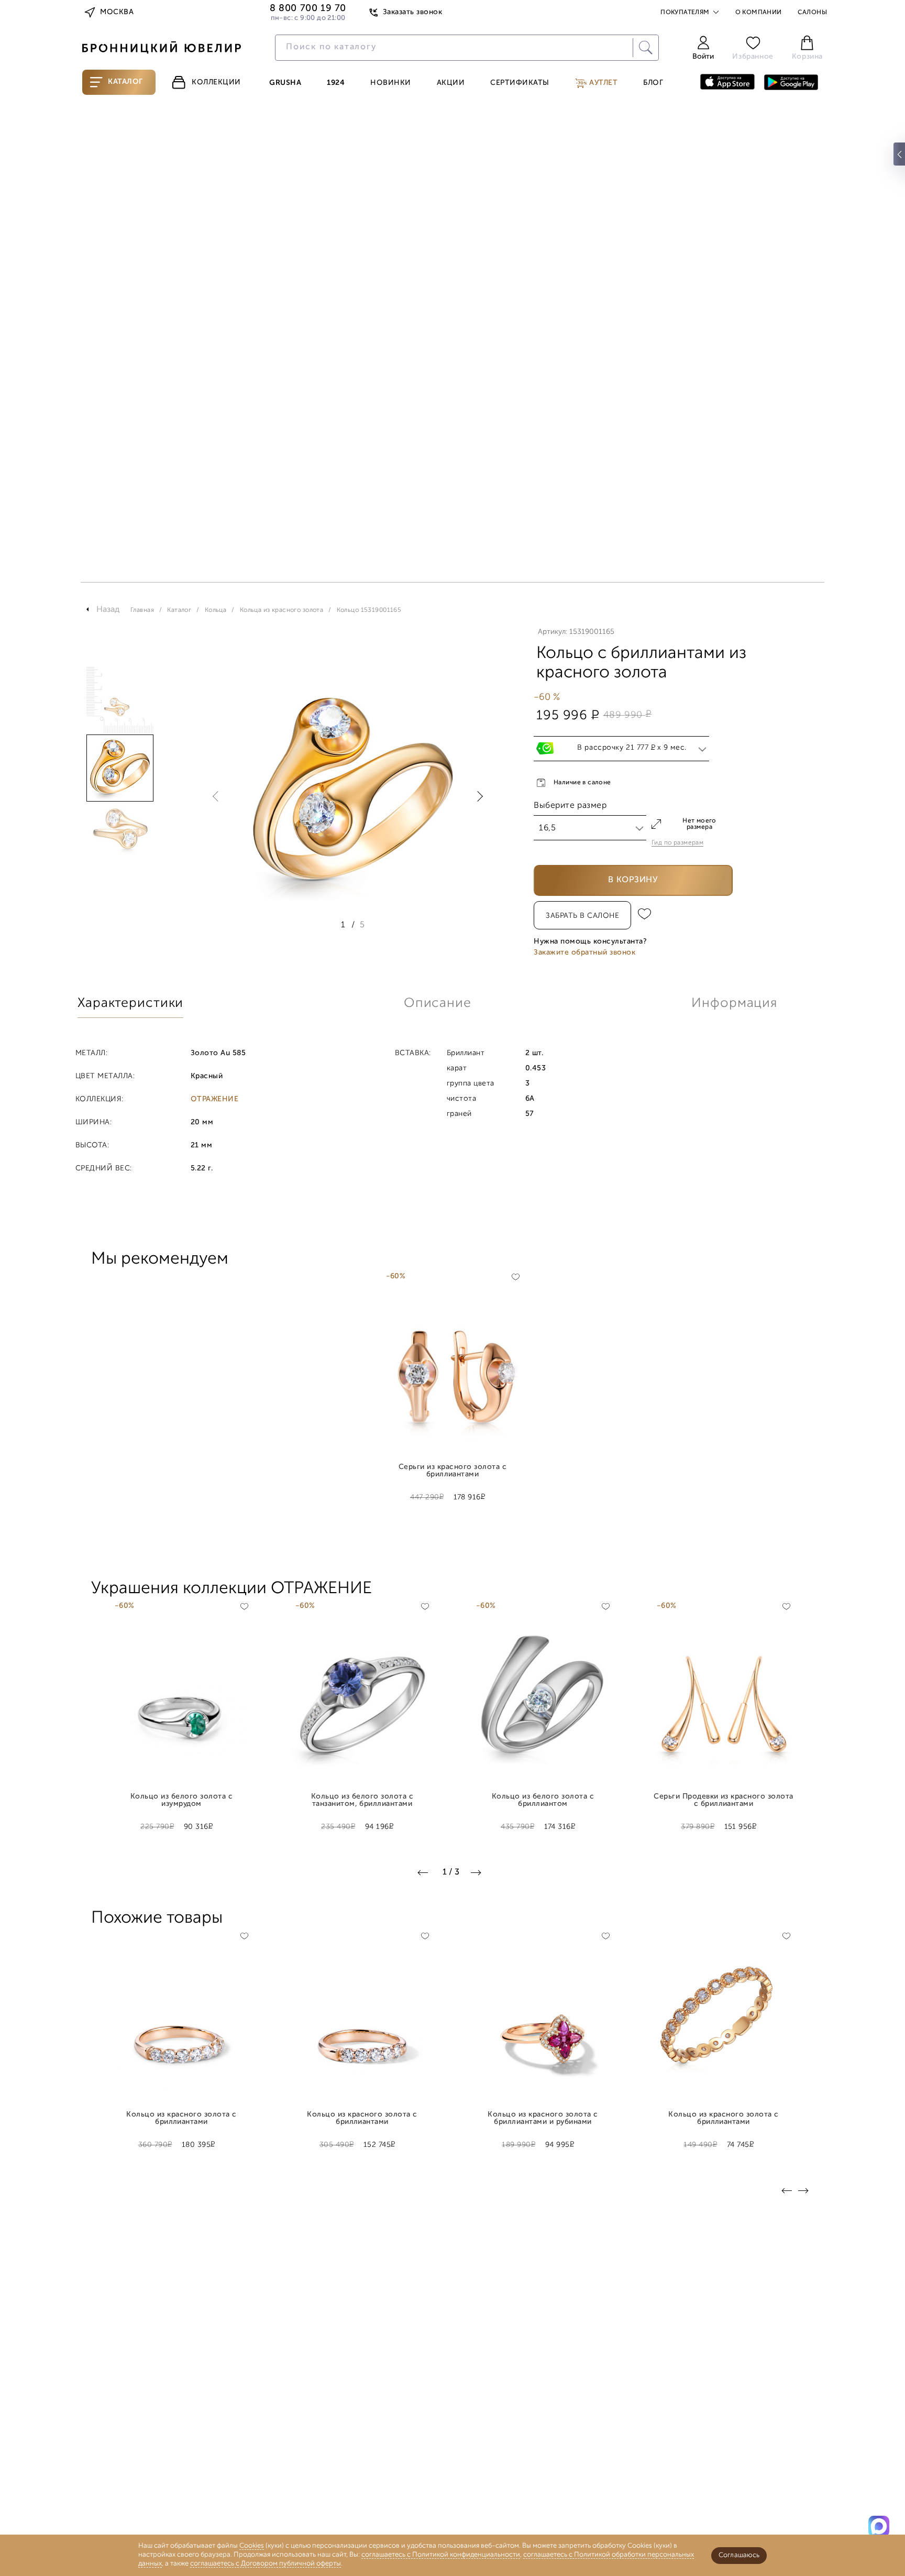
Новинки (391, 83)
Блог (653, 83)
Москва (117, 12)
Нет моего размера (699, 824)
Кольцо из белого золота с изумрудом (181, 1801)
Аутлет (603, 83)
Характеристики (130, 1004)
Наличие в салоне (582, 783)
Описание (438, 1004)
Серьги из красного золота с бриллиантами (452, 1471)
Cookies (252, 2546)
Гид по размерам (677, 843)
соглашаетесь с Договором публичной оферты (266, 2564)
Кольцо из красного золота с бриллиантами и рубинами (543, 2119)
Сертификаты (520, 83)
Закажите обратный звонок (584, 953)
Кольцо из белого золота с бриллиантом (543, 1801)
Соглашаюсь (739, 2555)
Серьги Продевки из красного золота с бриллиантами (724, 1801)
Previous (218, 796)
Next (478, 796)
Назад (108, 610)
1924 (336, 83)
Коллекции (216, 83)
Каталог (125, 82)
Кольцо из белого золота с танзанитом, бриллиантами (362, 1801)
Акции (451, 83)
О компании (759, 13)
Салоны (812, 13)
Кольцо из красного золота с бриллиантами (181, 2119)
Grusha (285, 83)
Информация (734, 1004)
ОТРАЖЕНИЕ (214, 1100)
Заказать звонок (412, 12)
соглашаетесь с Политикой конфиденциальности (441, 2555)
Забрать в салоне (582, 916)
